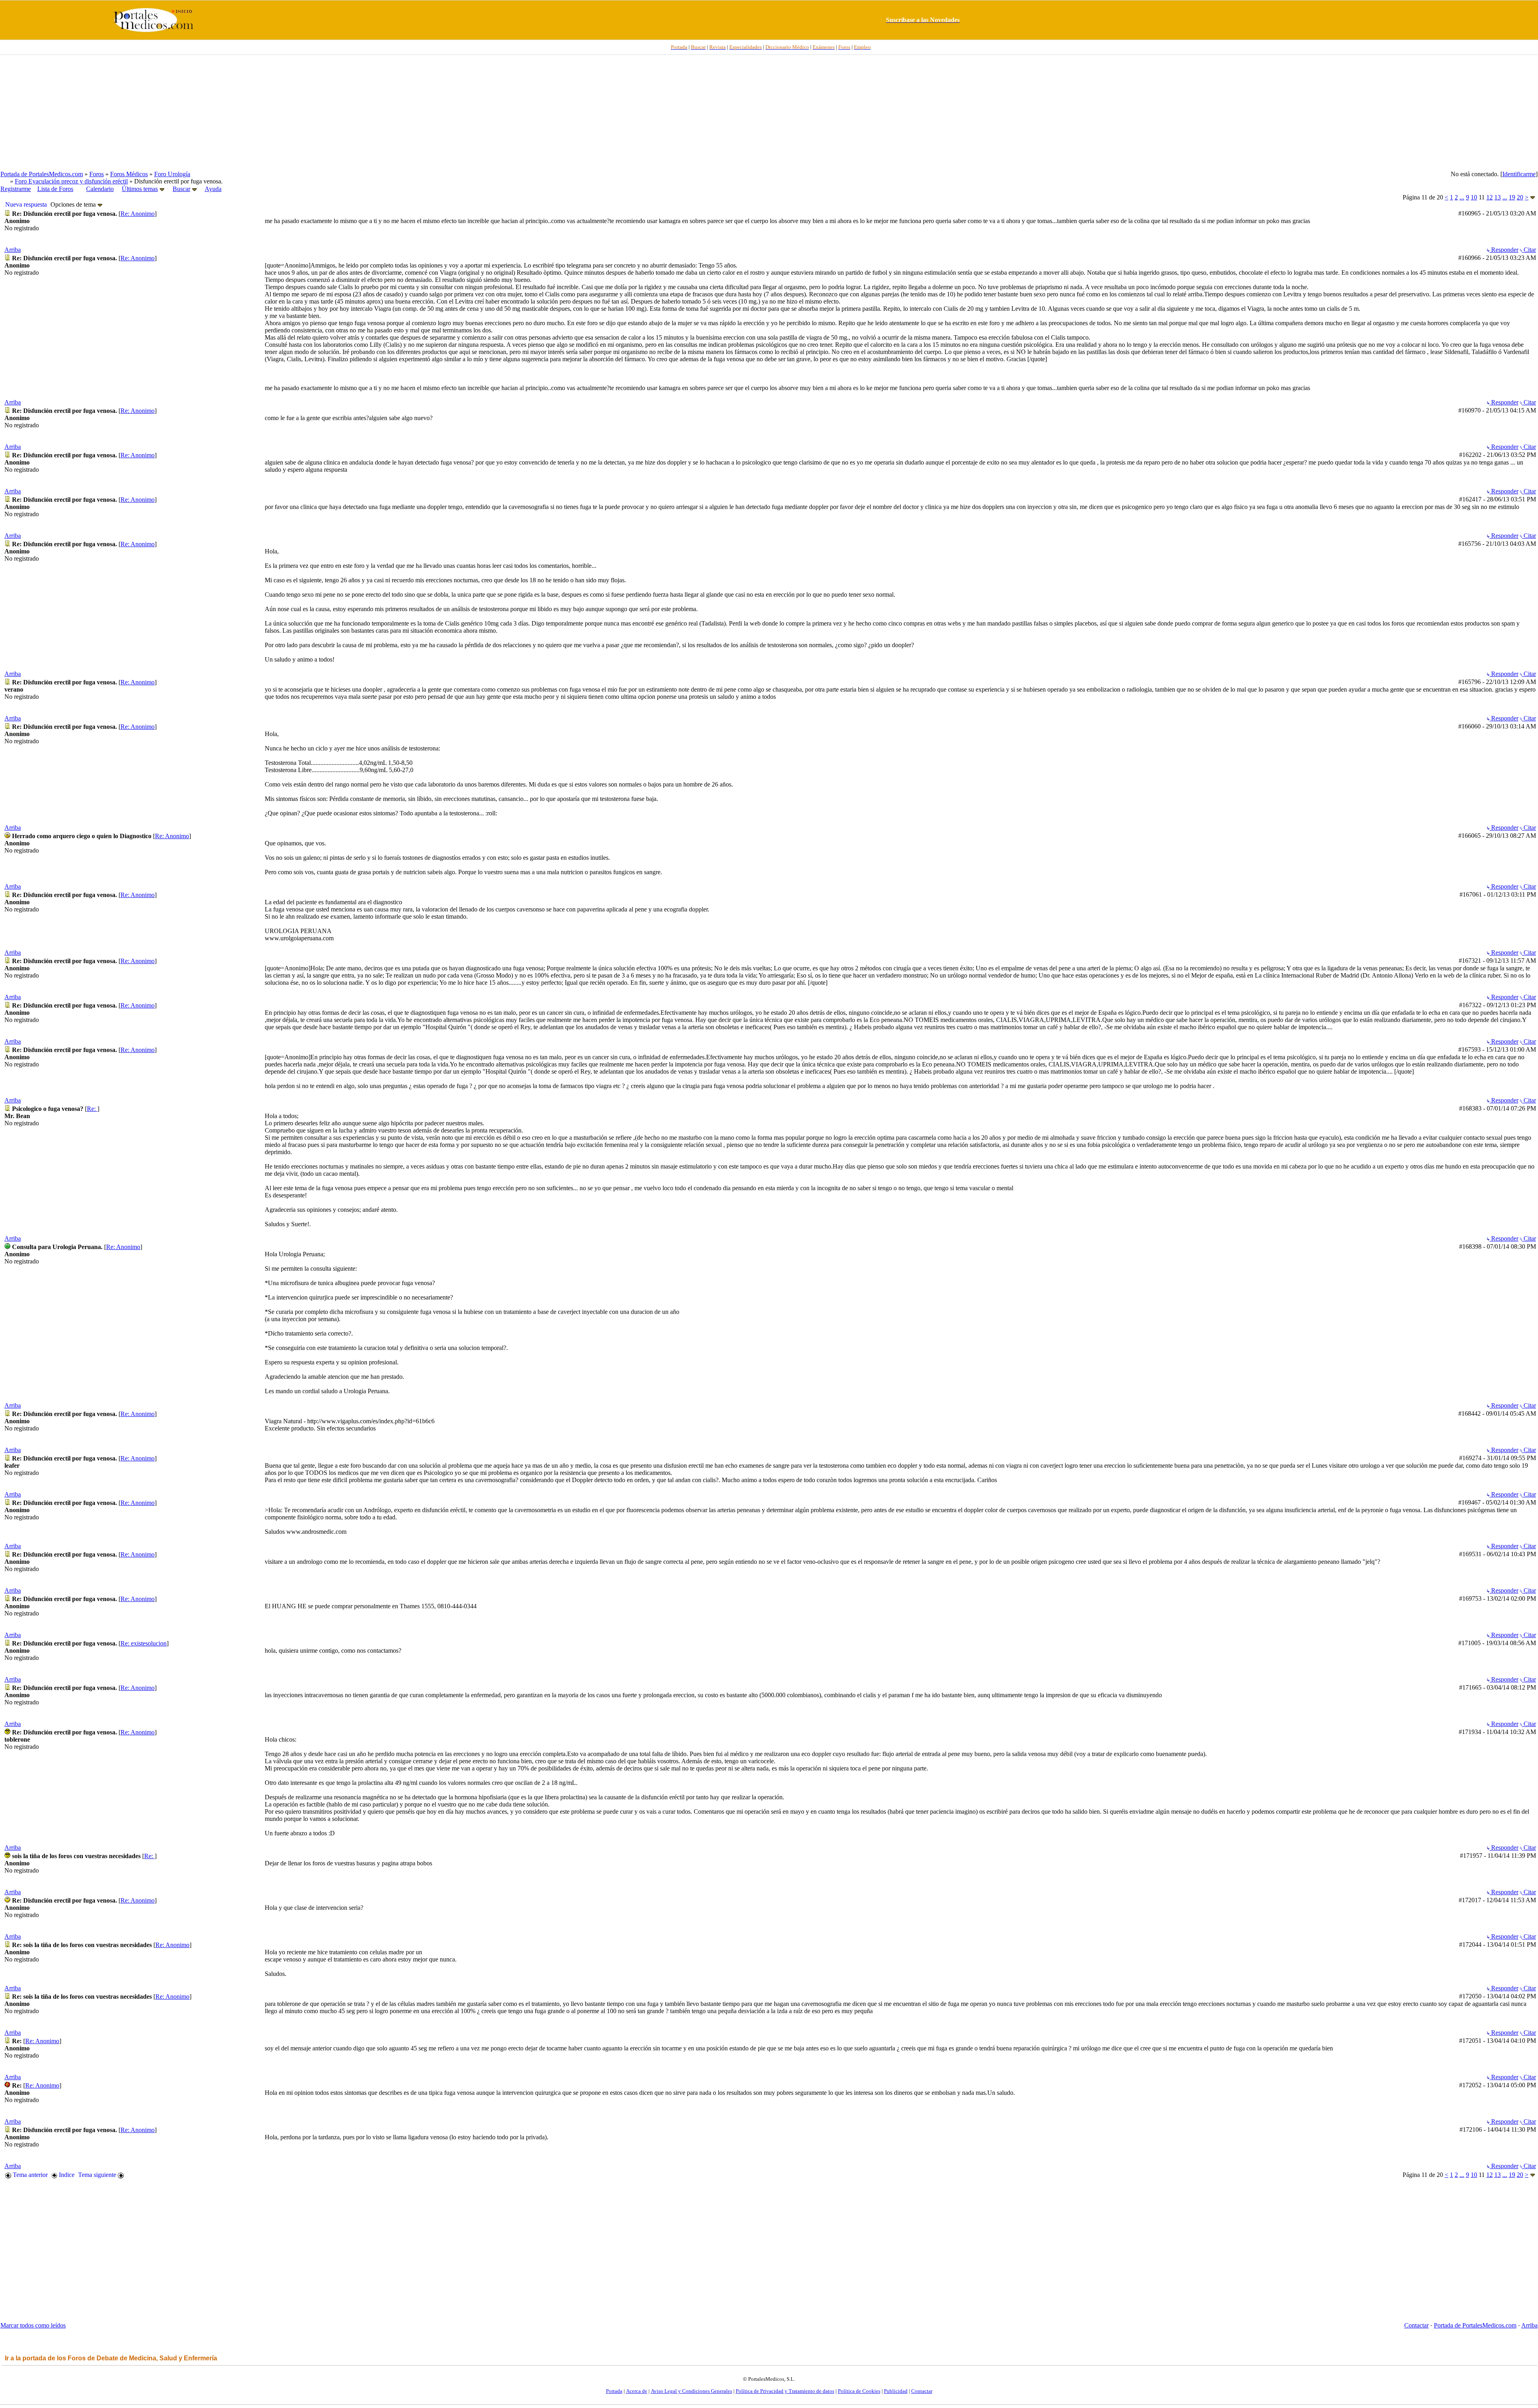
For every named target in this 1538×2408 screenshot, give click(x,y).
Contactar (1416, 2325)
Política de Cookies (859, 2391)
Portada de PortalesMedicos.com (42, 174)
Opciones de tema (74, 204)
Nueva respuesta (26, 204)
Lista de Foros (55, 189)
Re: (92, 1109)
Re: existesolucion (144, 1643)
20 (1520, 197)
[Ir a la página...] (1533, 197)
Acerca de (637, 2391)
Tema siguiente (98, 2175)
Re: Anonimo (138, 214)
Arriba (13, 250)
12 (1490, 197)
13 (1498, 197)
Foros (97, 174)
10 (1474, 197)
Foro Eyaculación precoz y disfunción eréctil (71, 181)
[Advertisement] (769, 113)
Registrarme (16, 189)
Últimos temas (140, 189)
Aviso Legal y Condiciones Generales (691, 2391)
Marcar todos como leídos (33, 2325)
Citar (1529, 250)
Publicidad (896, 2391)
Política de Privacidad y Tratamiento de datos (785, 2391)
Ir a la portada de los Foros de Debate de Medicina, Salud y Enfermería (111, 2358)
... (1462, 197)
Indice (66, 2175)
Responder (1504, 250)
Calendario (100, 189)
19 (1512, 197)
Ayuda (213, 189)
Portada (614, 2391)
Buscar (181, 189)
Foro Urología (172, 174)
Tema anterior (29, 2175)
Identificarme (1519, 174)
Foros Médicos (129, 174)
